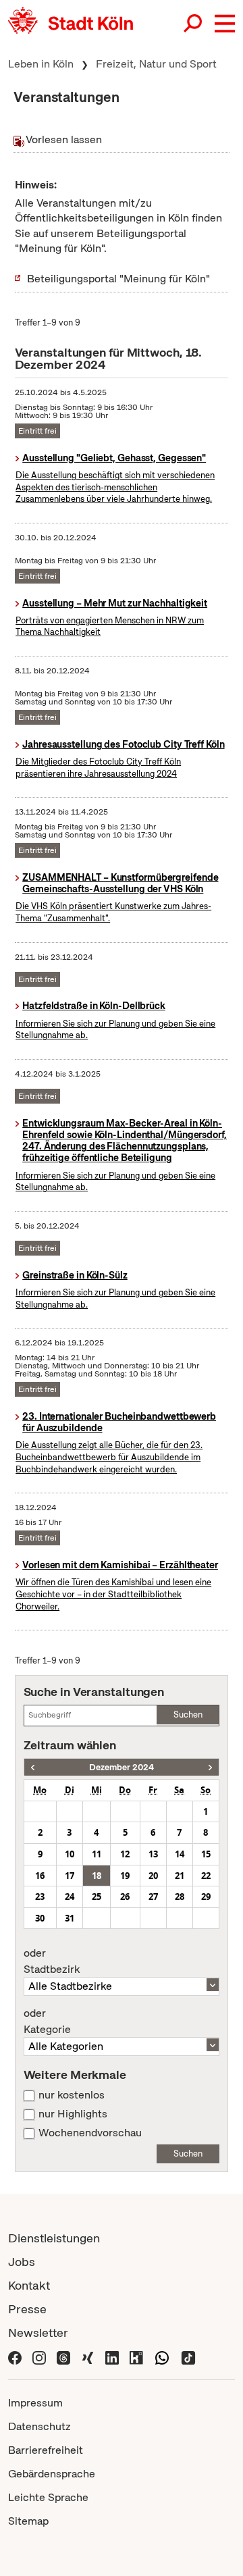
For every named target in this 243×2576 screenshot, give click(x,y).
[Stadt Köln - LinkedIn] (112, 2357)
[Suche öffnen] (194, 24)
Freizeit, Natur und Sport (156, 64)
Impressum (35, 2403)
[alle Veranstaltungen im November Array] (33, 1767)
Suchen (188, 1715)
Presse (27, 2309)
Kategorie (47, 2021)
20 (153, 1876)
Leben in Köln (41, 64)
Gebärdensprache (52, 2474)
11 (97, 1854)
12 (125, 1854)
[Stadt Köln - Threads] (63, 2357)
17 (70, 1876)
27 (153, 1897)
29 (206, 1897)
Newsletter (38, 2333)
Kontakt (29, 2285)
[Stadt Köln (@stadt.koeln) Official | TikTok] (188, 2357)
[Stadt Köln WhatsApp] (162, 2357)
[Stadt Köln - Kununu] (136, 2357)
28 (180, 1897)
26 (125, 1897)
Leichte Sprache (48, 2497)
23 (40, 1897)
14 (180, 1854)
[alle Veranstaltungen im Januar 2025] (210, 1767)
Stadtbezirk (52, 1961)
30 (40, 1918)
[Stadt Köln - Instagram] (39, 2357)
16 (40, 1876)
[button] (225, 24)
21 (180, 1876)
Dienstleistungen (54, 2238)
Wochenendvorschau (90, 2133)
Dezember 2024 (122, 1767)
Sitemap (28, 2521)
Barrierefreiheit (46, 2450)
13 (153, 1854)
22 (206, 1876)
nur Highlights (73, 2114)
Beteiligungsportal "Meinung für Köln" (118, 279)
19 (125, 1876)
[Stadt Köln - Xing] (88, 2357)
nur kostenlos (72, 2095)
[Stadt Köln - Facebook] (15, 2357)
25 (97, 1897)
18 (97, 1876)
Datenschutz (39, 2426)
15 (206, 1854)
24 (70, 1897)
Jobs (22, 2262)
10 (70, 1854)
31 (70, 1918)
